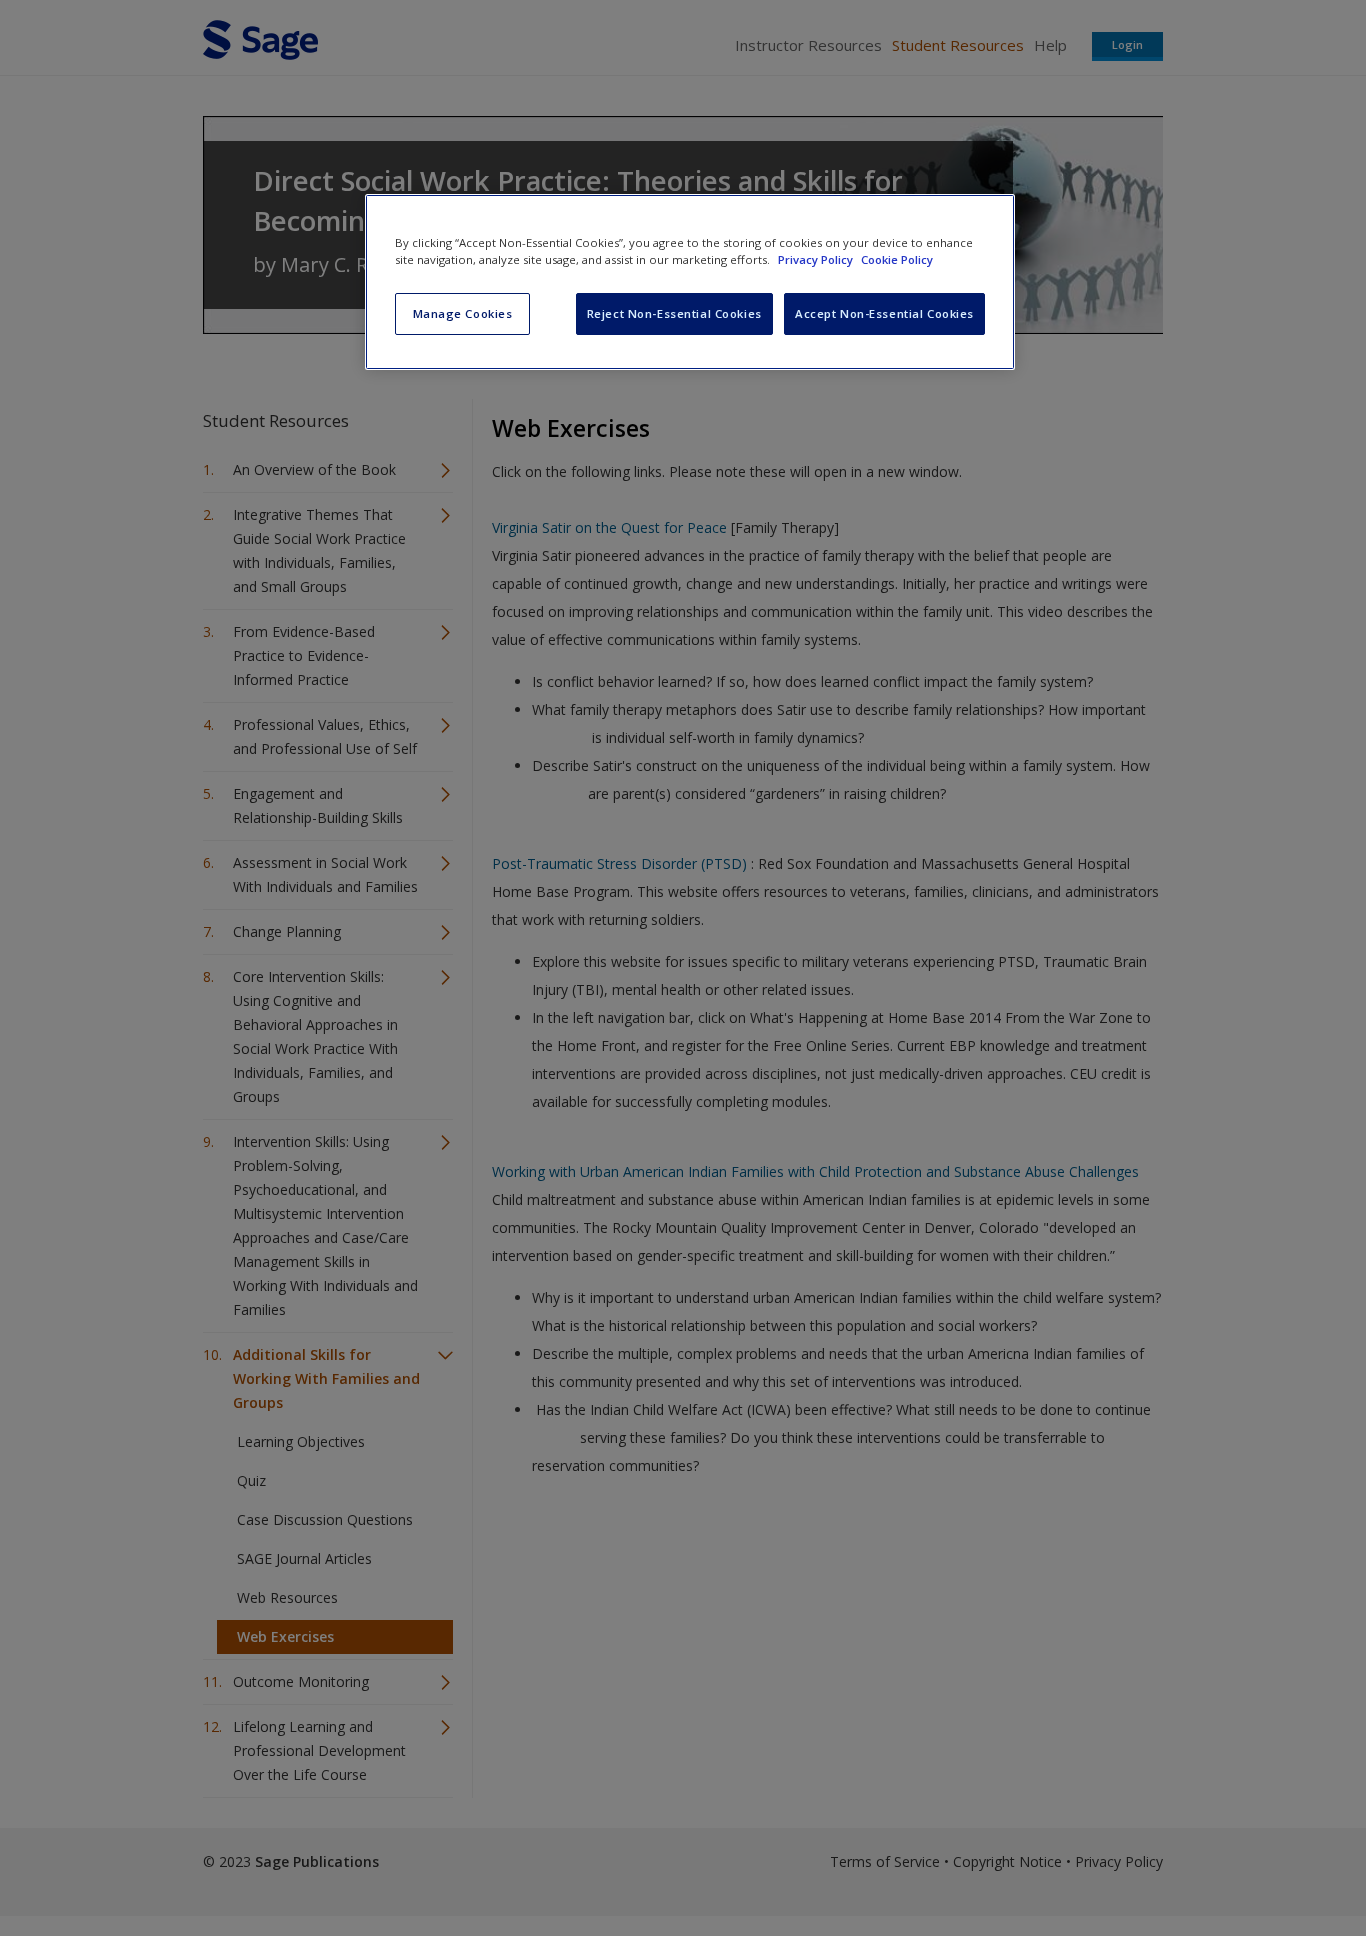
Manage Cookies (463, 313)
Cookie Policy (897, 259)
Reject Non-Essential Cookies (674, 313)
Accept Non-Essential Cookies (884, 313)
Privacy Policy (817, 259)
